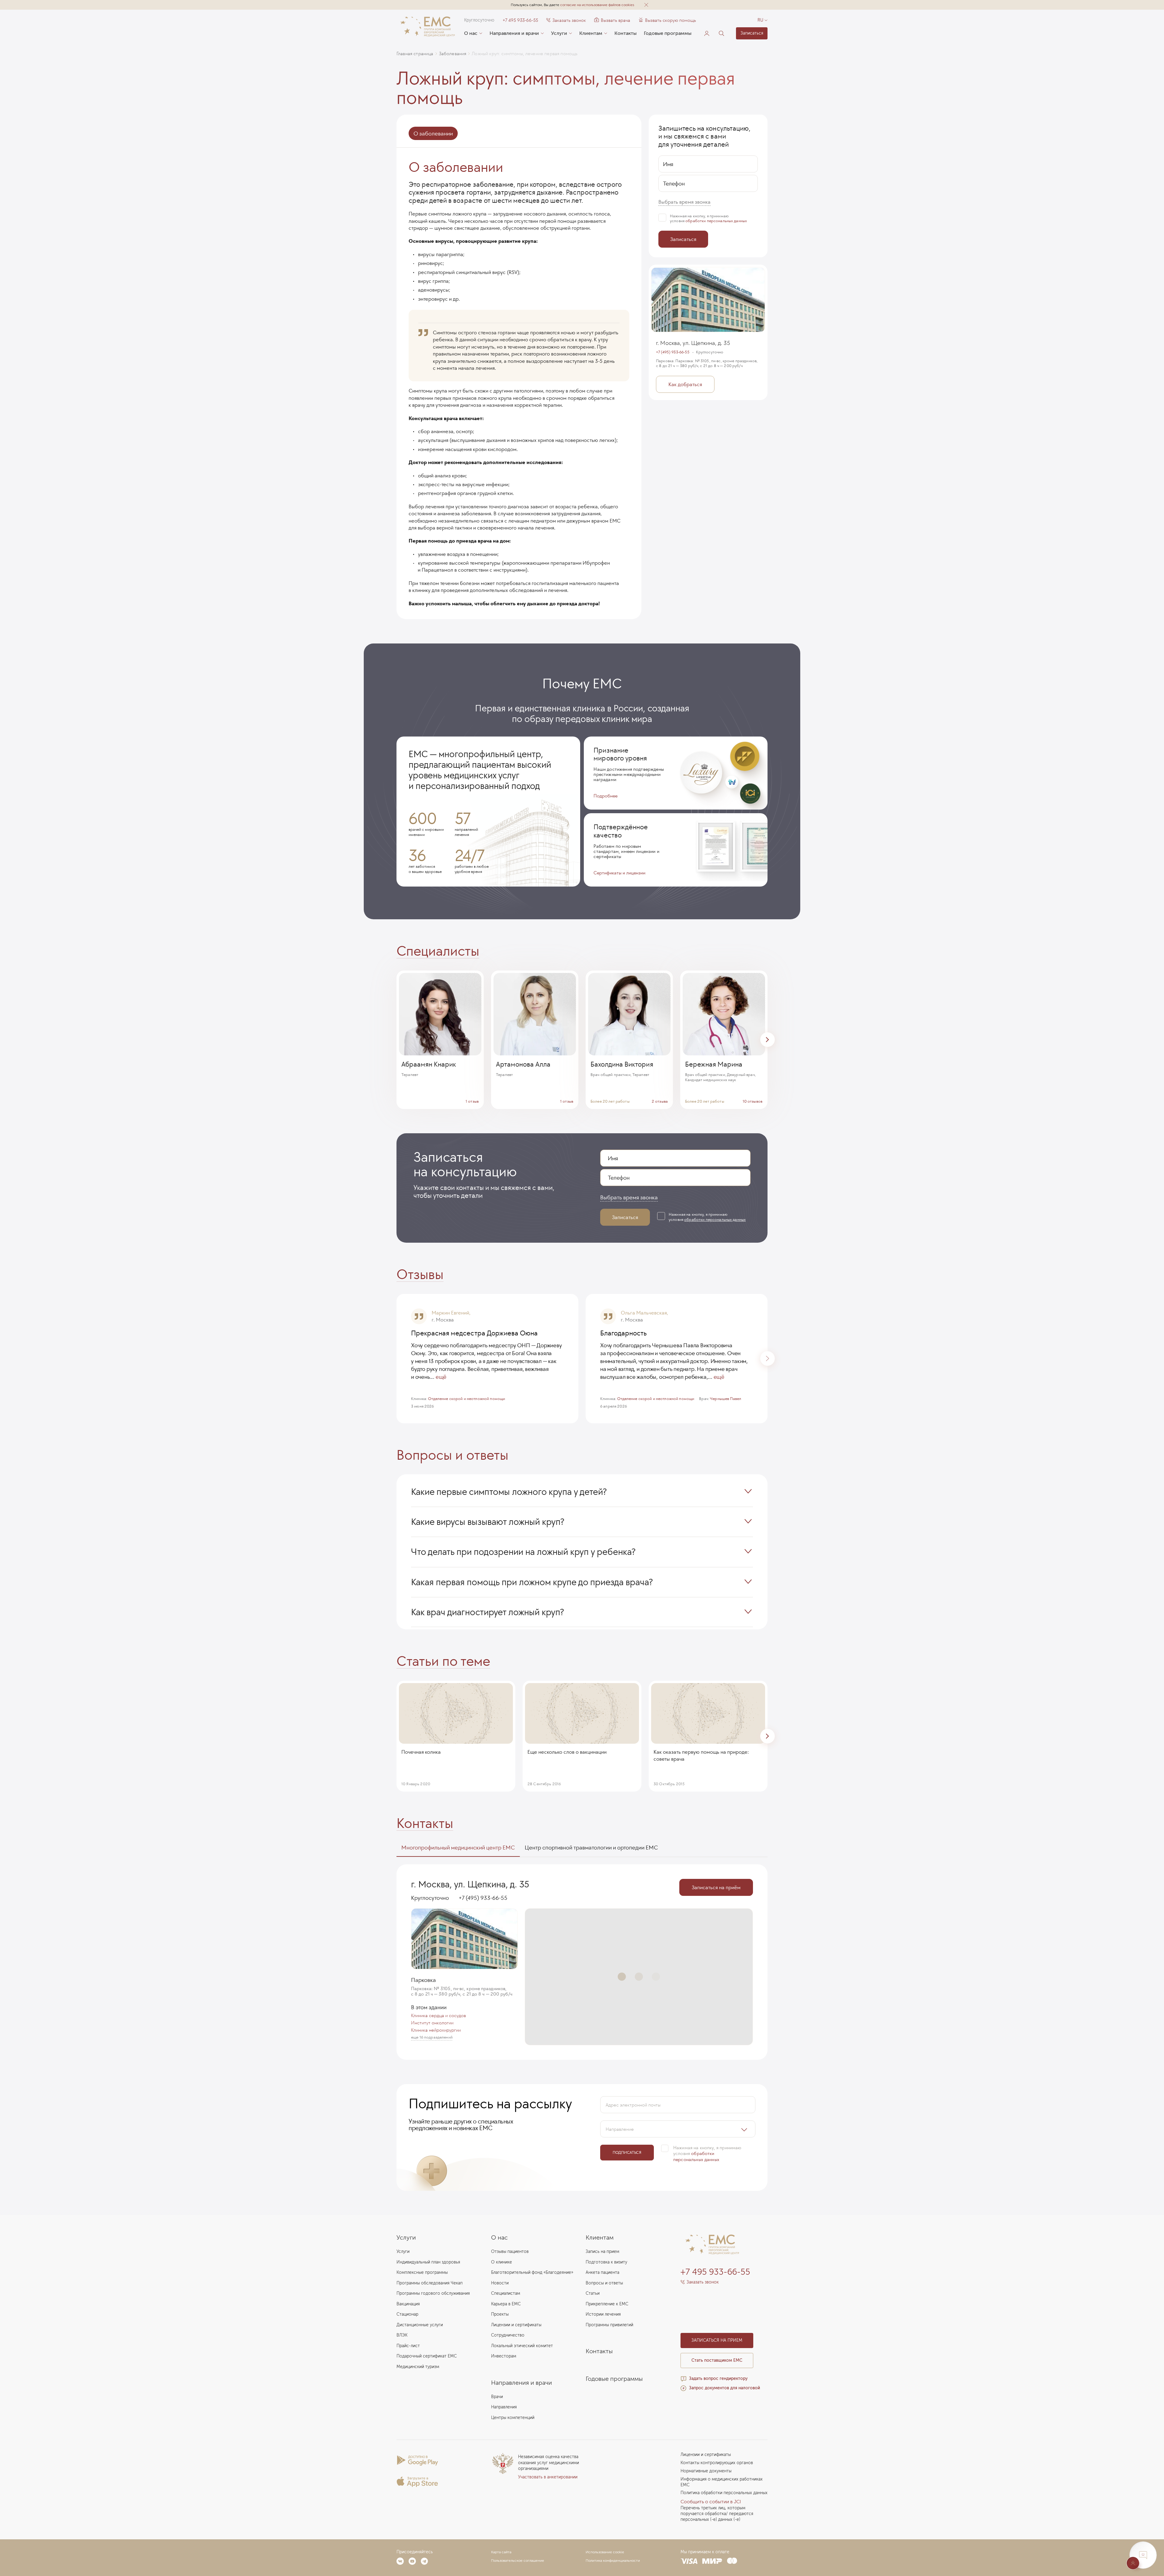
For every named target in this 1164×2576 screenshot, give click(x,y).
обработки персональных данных (716, 221)
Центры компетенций (513, 2418)
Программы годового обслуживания (433, 2293)
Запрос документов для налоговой (724, 2388)
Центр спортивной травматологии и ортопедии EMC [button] (591, 1847)
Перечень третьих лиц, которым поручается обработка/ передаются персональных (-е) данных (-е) (717, 2514)
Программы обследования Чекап (430, 2283)
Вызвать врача (612, 20)
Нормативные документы (706, 2471)
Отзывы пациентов (510, 2252)
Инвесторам (504, 2356)
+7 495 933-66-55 (520, 20)
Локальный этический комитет (522, 2346)
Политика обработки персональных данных (724, 2493)
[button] (646, 5)
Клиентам (591, 33)
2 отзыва (660, 1101)
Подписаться (627, 2152)
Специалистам (506, 2293)
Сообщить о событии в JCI (711, 2502)
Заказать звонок (569, 20)
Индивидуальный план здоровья (428, 2262)
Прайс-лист (408, 2346)
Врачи (497, 2397)
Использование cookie (605, 2552)
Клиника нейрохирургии (436, 2030)
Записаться (752, 33)
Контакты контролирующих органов (717, 2463)
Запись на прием (602, 2252)
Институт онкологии (432, 2023)
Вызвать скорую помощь (671, 20)
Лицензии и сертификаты (516, 2325)
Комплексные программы (422, 2272)
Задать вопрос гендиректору (718, 2379)
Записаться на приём (716, 1887)
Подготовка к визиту (606, 2262)
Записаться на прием (717, 2340)
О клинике (502, 2262)
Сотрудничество (508, 2335)
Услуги (559, 33)
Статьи (593, 2293)
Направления (504, 2407)
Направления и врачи (514, 33)
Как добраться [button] (685, 385)
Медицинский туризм (418, 2367)
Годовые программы (668, 33)
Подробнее (605, 796)
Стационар (407, 2314)
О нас (471, 33)
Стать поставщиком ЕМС (717, 2360)
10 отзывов (753, 1101)
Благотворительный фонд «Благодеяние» (532, 2272)
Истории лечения (603, 2314)
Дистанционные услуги (420, 2325)
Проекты (500, 2314)
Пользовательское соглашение (518, 2561)
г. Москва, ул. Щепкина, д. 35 (693, 343)
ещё (441, 1377)
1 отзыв (472, 1101)
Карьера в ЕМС (506, 2304)
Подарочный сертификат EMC (427, 2356)
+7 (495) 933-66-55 (673, 352)
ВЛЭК (402, 2335)
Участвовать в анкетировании (548, 2477)
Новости (500, 2283)
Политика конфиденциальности (613, 2561)
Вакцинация (408, 2304)
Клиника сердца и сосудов (438, 2016)
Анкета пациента (602, 2272)
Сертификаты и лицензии (619, 873)
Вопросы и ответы (604, 2283)
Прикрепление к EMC (607, 2304)
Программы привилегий (609, 2325)
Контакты (625, 33)
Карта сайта (501, 2552)
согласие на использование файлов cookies (597, 5)
